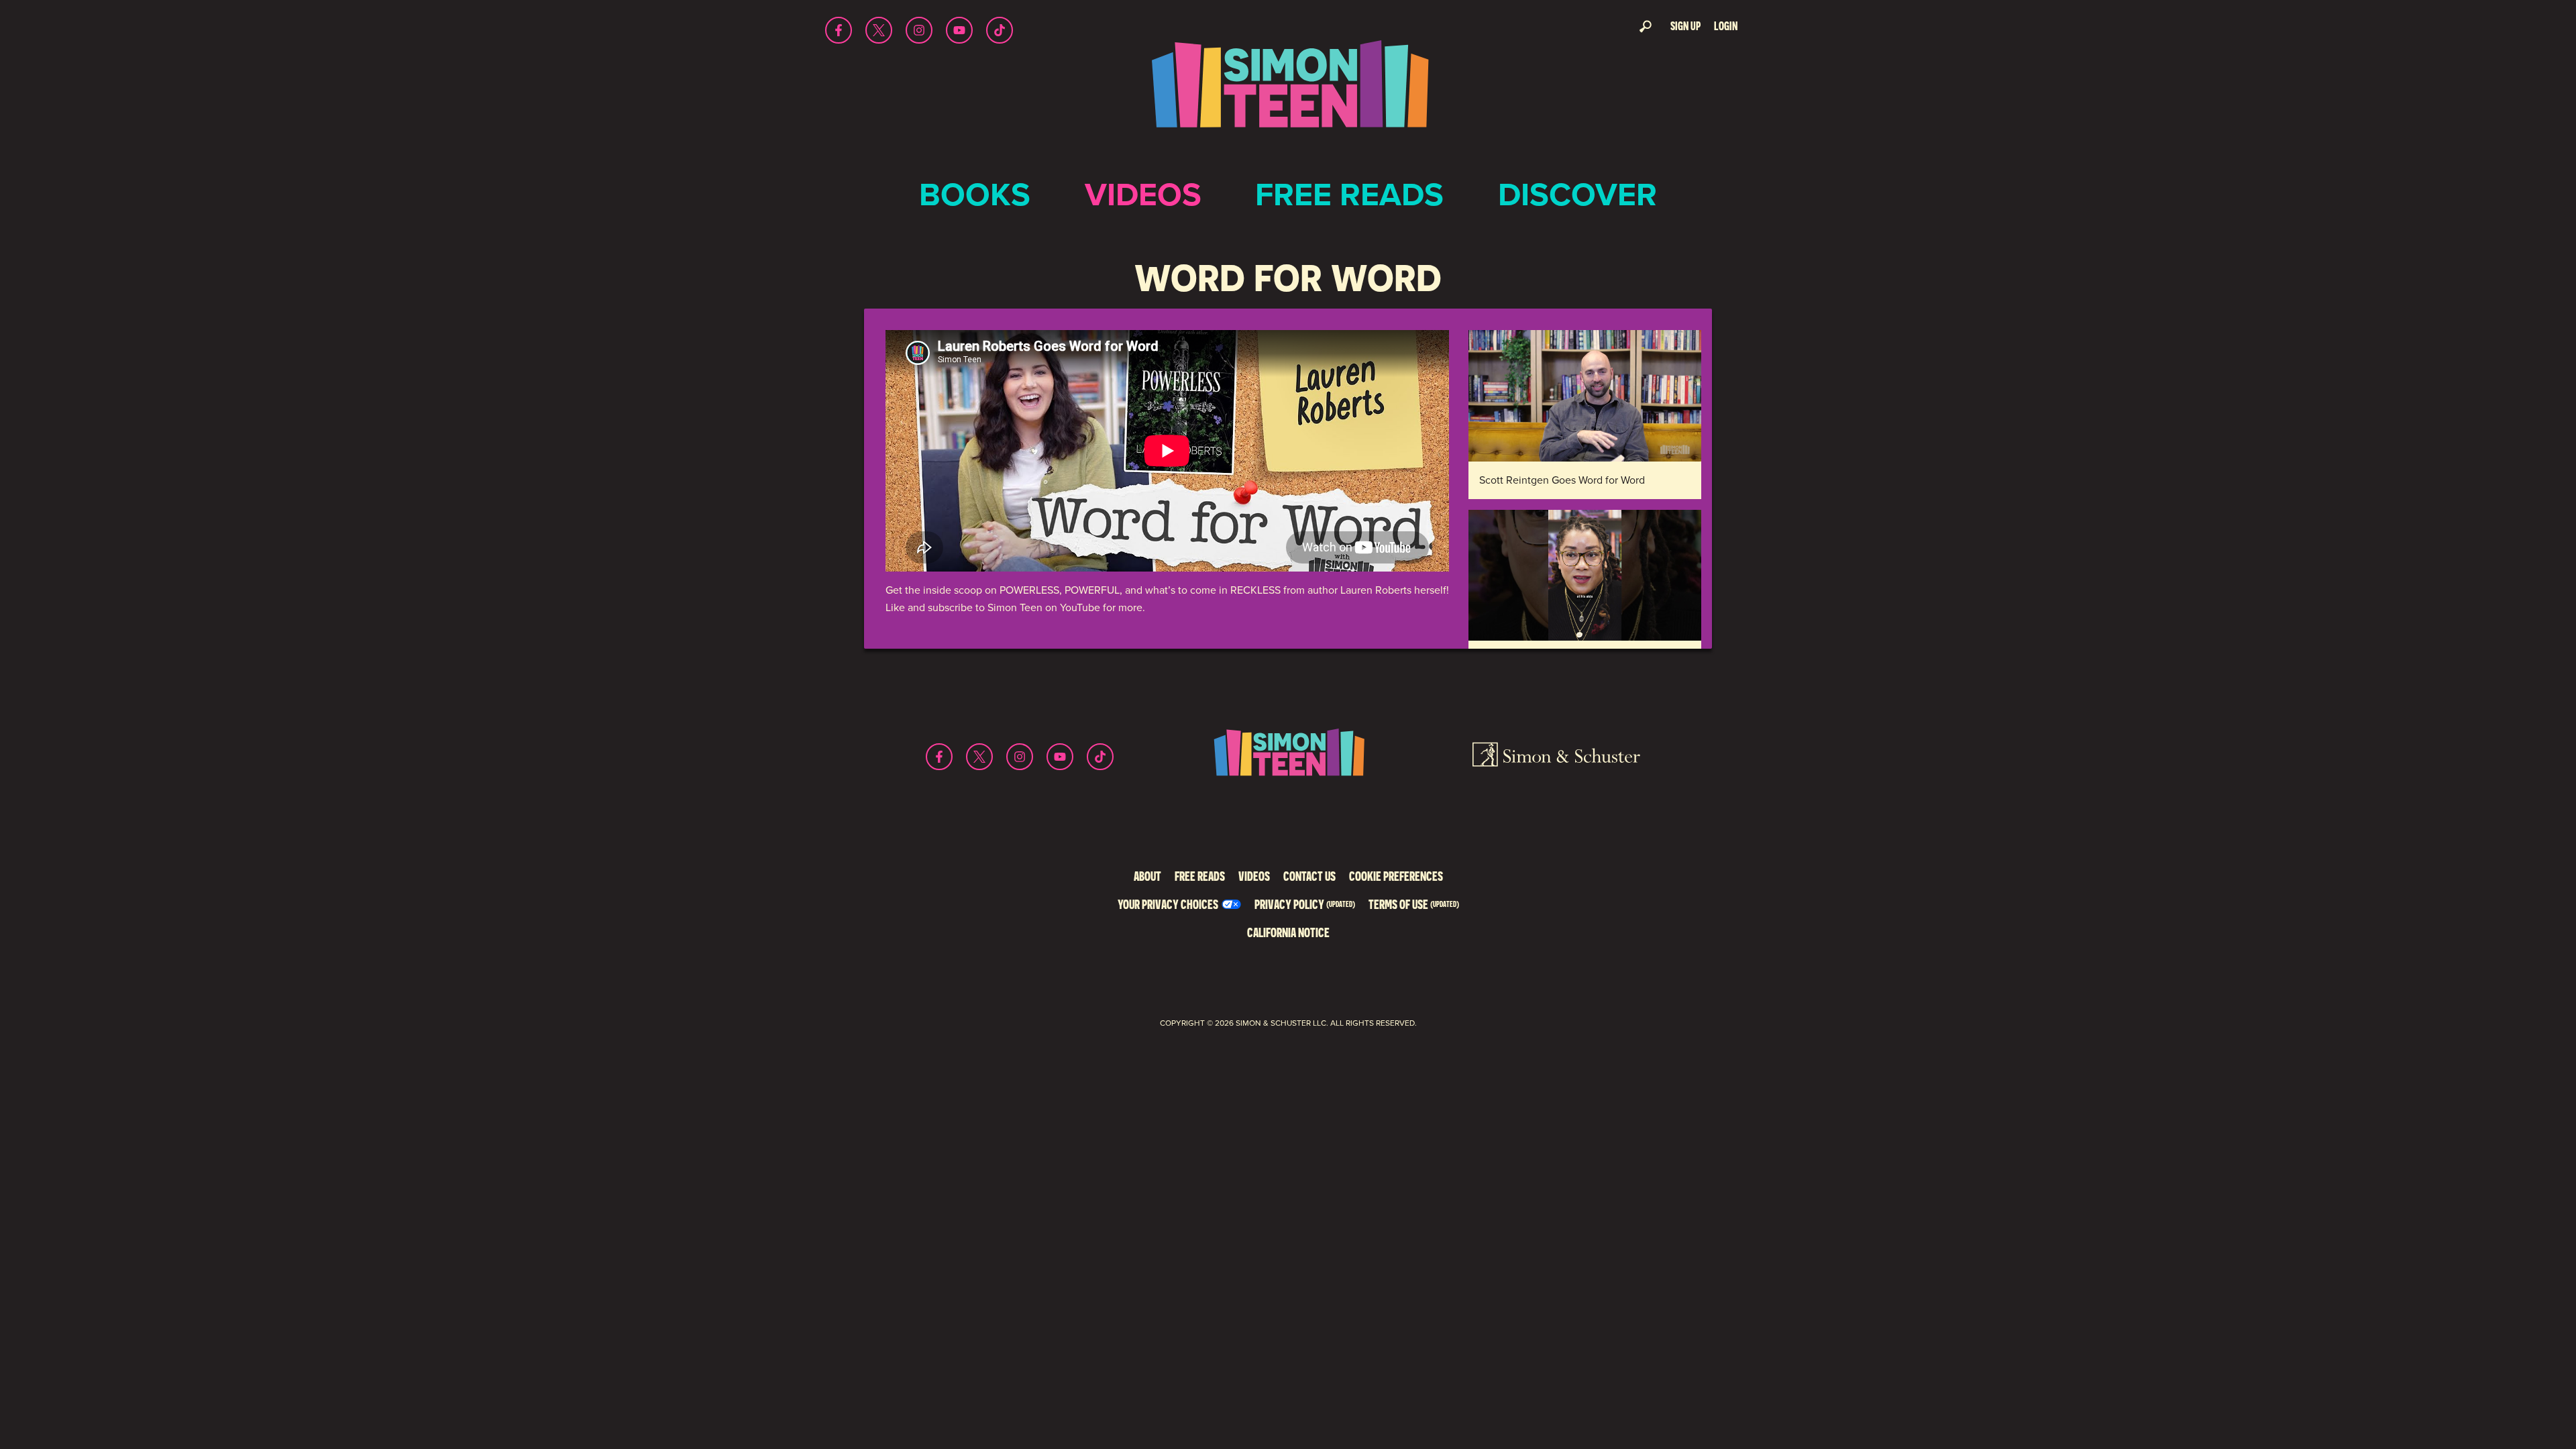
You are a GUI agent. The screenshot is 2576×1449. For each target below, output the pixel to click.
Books (975, 194)
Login (1726, 26)
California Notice (1288, 932)
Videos (1143, 194)
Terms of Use (1414, 904)
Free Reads (1349, 194)
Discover (1577, 194)
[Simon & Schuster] (1556, 757)
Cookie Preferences (1396, 876)
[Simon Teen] (1288, 93)
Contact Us (1309, 876)
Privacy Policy (1305, 904)
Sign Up (1685, 26)
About (1147, 876)
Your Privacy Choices (1168, 904)
